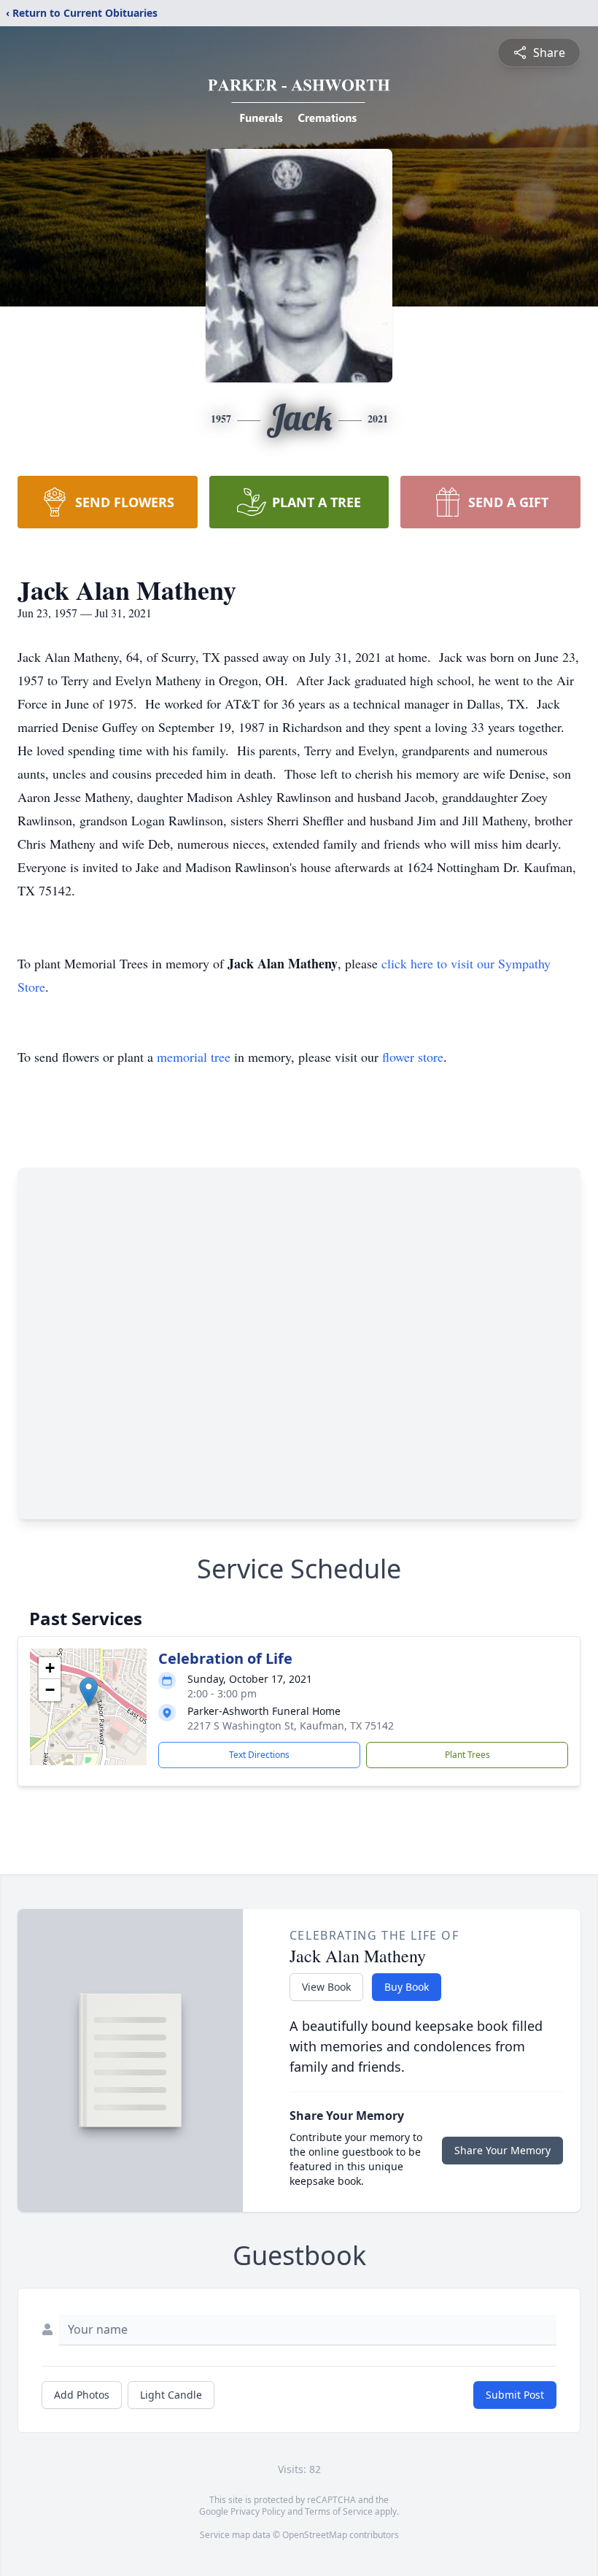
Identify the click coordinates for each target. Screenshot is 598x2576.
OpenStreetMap (315, 2535)
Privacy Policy (258, 2511)
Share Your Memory (502, 2150)
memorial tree (194, 1057)
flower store (413, 1057)
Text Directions (259, 1755)
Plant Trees (467, 1755)
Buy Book (407, 1987)
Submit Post (515, 2395)
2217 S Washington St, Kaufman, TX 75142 (291, 1725)
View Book (326, 1987)
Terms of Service (339, 2511)
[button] (89, 1692)
